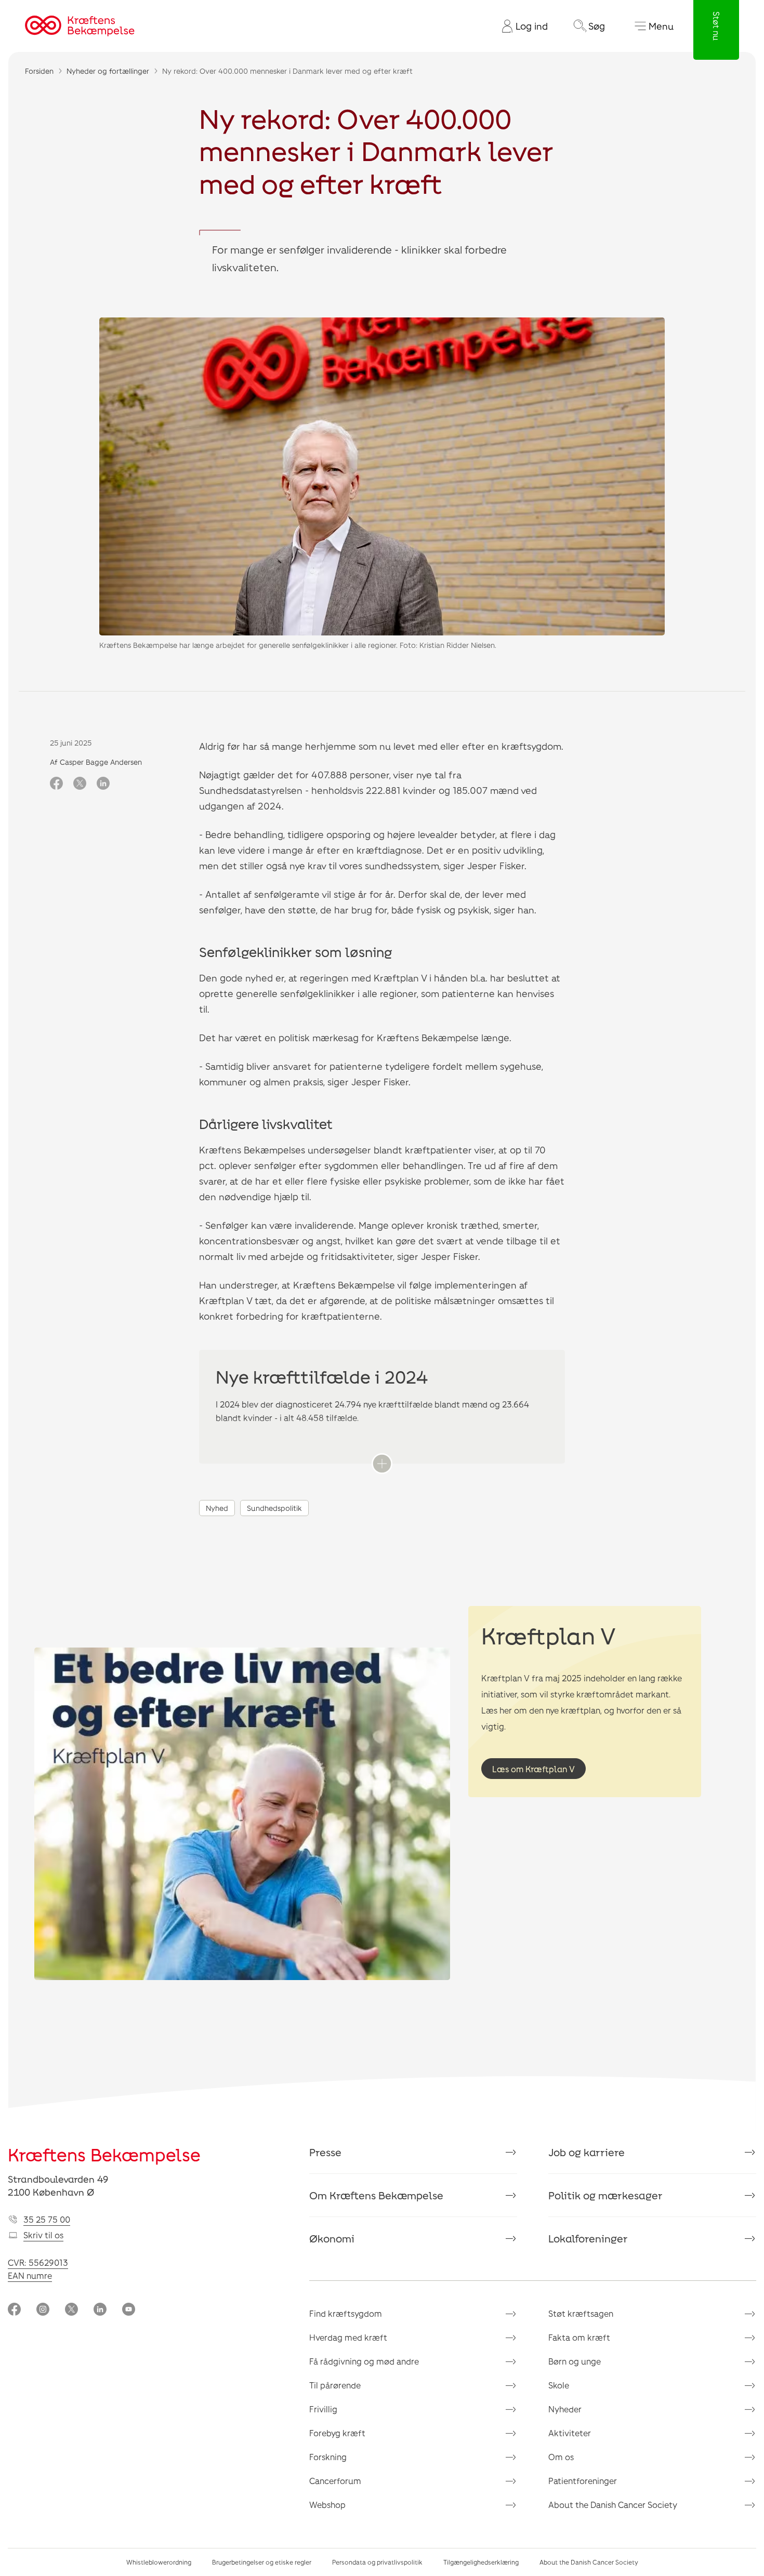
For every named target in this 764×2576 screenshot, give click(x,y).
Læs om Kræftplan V (534, 1769)
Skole (559, 2385)
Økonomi (332, 2238)
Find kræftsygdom (346, 2313)
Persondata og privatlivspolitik (377, 2562)
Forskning (328, 2457)
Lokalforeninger (588, 2238)
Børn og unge (575, 2361)
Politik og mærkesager (605, 2195)
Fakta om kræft (579, 2337)
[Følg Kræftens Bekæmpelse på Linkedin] (100, 2310)
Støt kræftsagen (581, 2313)
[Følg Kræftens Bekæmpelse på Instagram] (43, 2310)
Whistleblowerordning (159, 2562)
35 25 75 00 (47, 2219)
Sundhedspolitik (274, 1508)
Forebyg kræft (337, 2433)
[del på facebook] (56, 784)
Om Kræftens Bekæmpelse (376, 2195)
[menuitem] (521, 26)
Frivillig (323, 2409)
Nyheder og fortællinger (108, 71)
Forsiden (39, 71)
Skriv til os (43, 2235)
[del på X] (80, 784)
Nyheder (565, 2409)
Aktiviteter (570, 2433)
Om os (561, 2457)
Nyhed (217, 1508)
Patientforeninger (583, 2481)
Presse (325, 2152)
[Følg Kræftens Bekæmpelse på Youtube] (129, 2310)
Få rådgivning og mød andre (364, 2361)
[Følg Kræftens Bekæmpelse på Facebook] (14, 2310)
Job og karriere (587, 2152)
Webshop (327, 2505)
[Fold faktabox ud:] (382, 1464)
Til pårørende (335, 2385)
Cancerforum (335, 2481)
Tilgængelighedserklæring (481, 2562)
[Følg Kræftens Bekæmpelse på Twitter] (71, 2310)
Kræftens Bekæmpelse (104, 2154)
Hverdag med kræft (348, 2337)
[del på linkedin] (103, 784)
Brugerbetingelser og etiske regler (262, 2562)
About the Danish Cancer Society (613, 2505)
